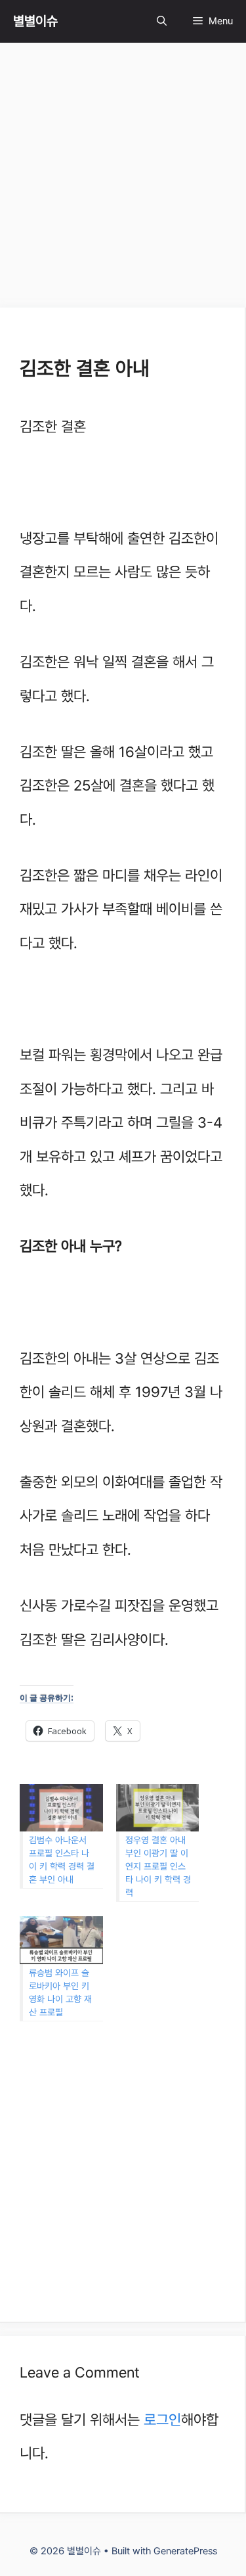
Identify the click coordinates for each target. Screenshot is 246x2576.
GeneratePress (185, 2551)
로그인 (162, 2420)
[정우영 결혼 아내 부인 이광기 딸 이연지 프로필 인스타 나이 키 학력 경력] (158, 1808)
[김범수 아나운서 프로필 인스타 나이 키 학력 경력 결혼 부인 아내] (61, 1808)
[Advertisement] (123, 179)
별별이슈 (35, 21)
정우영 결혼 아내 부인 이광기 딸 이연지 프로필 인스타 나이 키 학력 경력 (158, 1866)
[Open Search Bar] (162, 21)
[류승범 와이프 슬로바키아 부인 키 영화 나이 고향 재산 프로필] (61, 1940)
